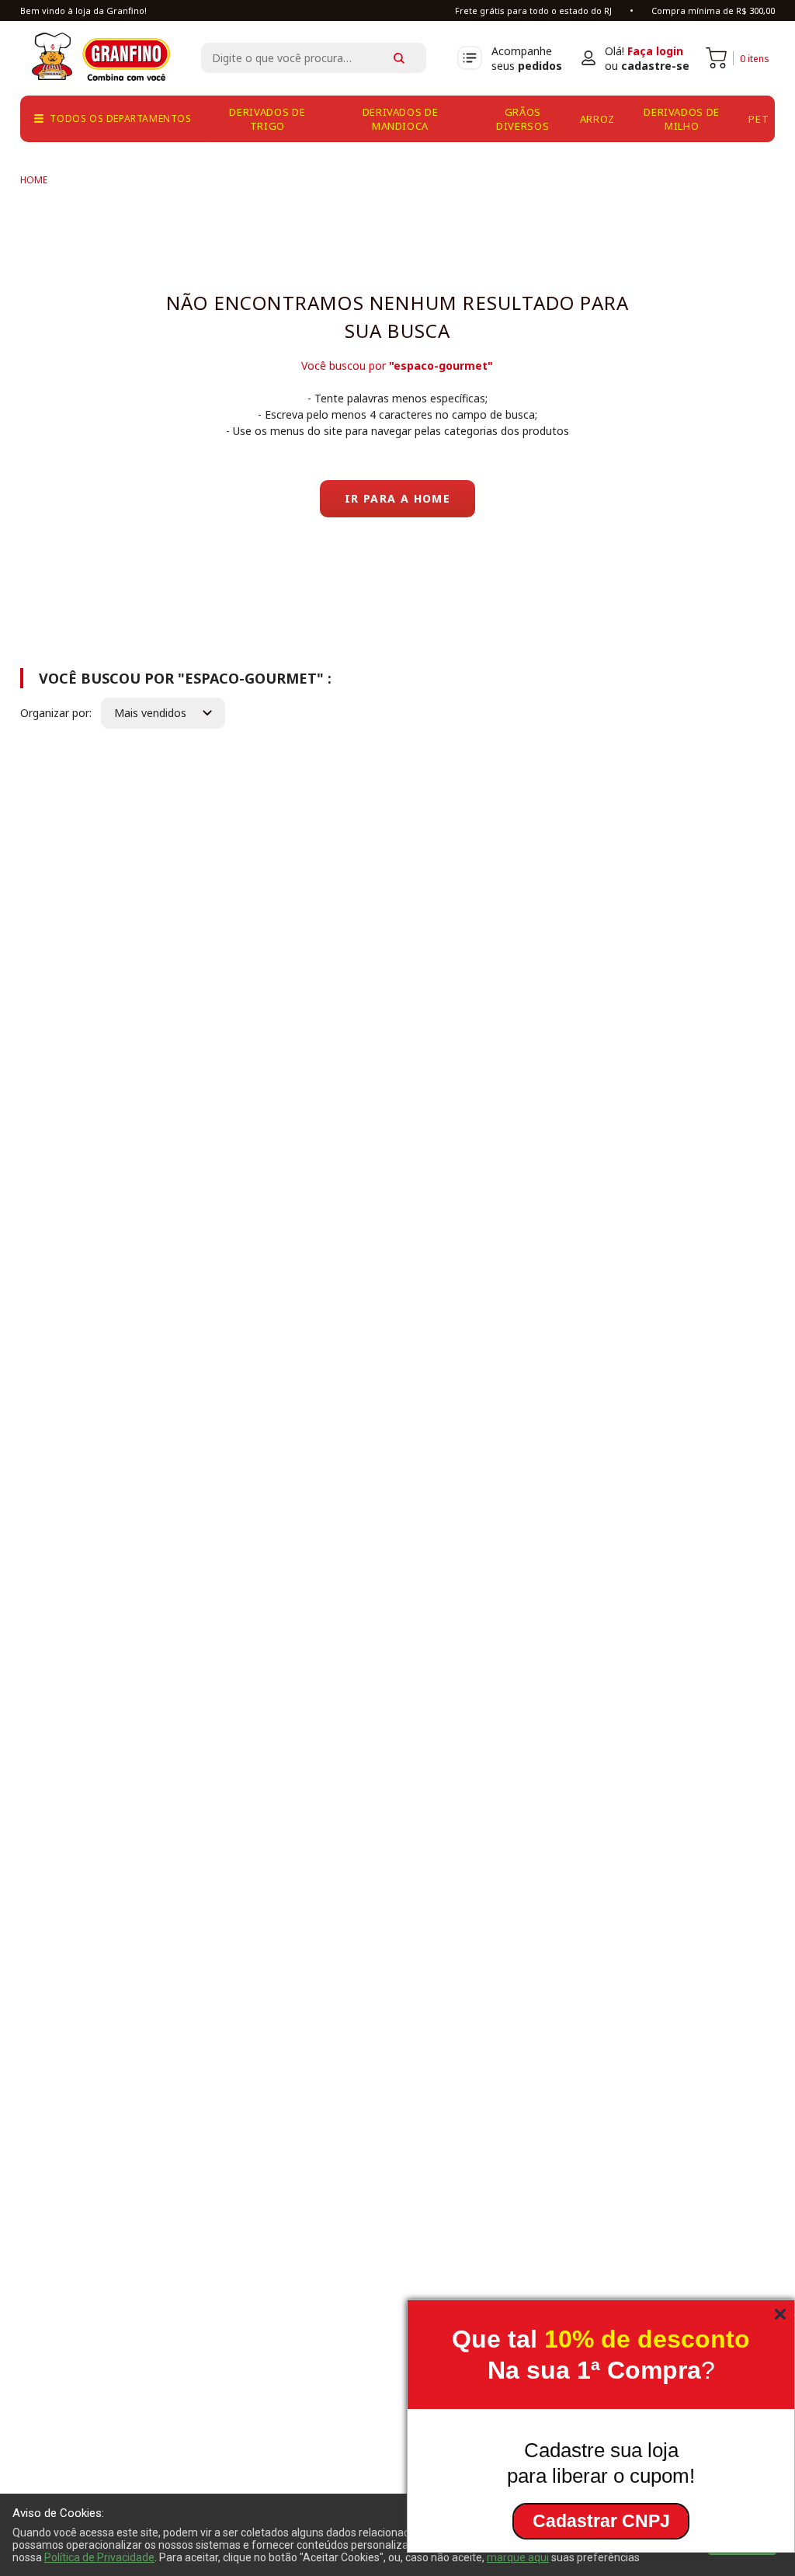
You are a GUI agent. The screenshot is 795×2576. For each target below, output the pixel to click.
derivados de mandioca (401, 119)
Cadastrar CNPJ (601, 2521)
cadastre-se (655, 66)
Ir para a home (398, 498)
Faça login (655, 51)
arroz (597, 119)
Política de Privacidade (99, 2557)
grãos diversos (522, 119)
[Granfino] (34, 180)
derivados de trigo (267, 119)
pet (759, 119)
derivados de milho (682, 119)
